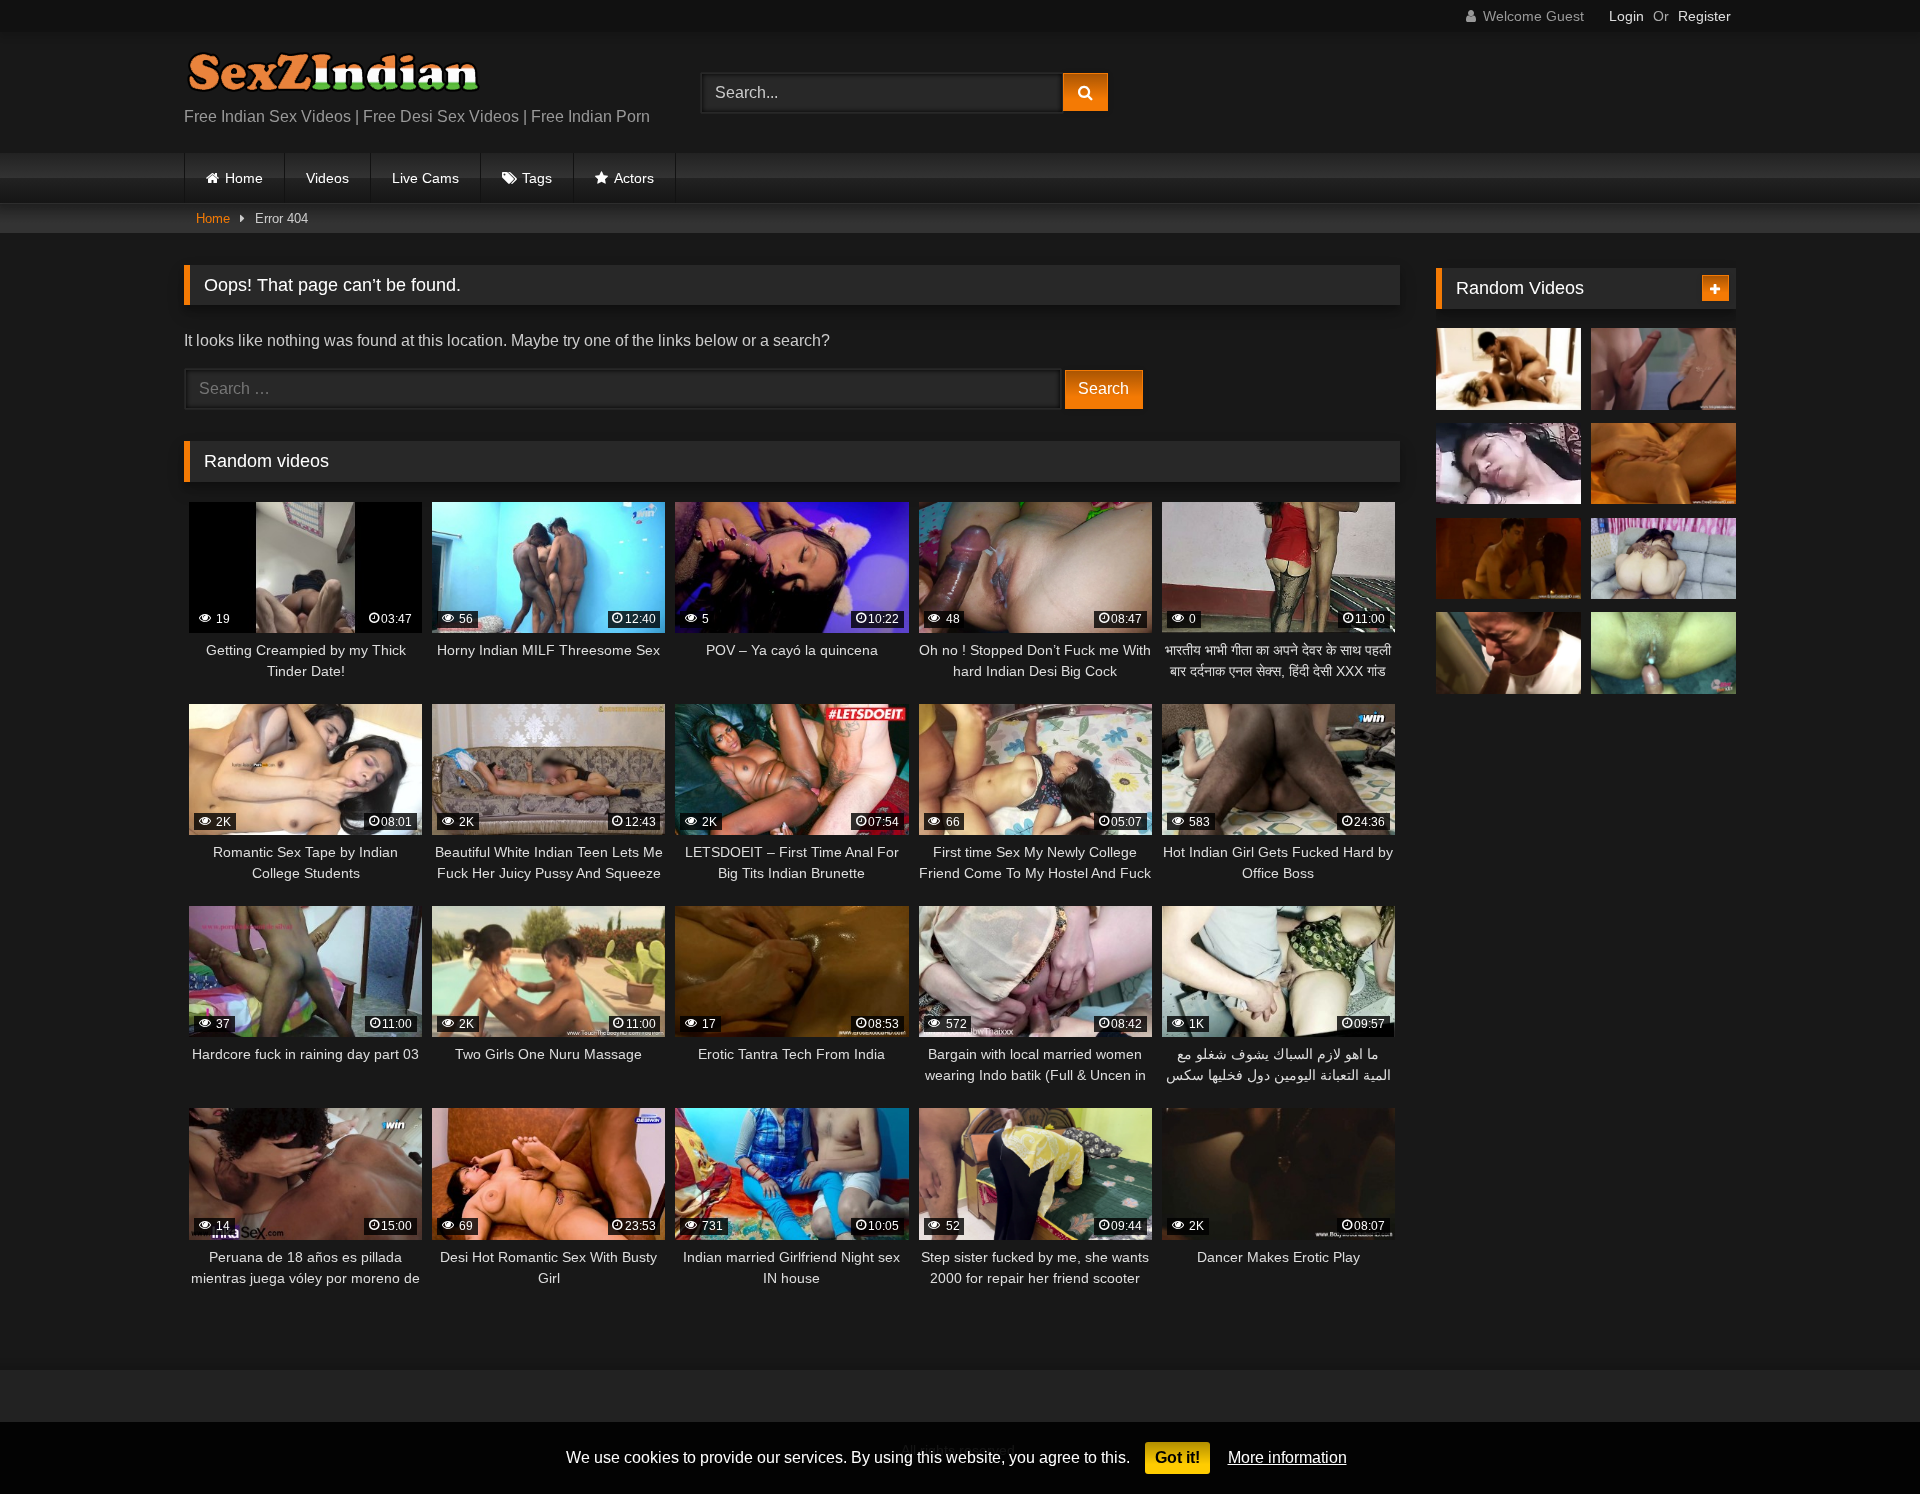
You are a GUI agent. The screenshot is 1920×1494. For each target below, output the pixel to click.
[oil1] (1508, 464)
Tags (537, 178)
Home (244, 178)
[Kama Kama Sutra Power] (1508, 369)
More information (1287, 1457)
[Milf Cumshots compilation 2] (1663, 653)
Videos (327, 178)
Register (1704, 16)
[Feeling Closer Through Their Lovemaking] (1663, 464)
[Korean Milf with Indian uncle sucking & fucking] (1508, 653)
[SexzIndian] (333, 76)
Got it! (1177, 1457)
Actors (634, 178)
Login (1626, 16)
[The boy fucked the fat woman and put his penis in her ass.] (1663, 559)
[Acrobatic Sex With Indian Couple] (1508, 559)
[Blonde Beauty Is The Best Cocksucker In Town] (1663, 369)
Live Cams (425, 178)
